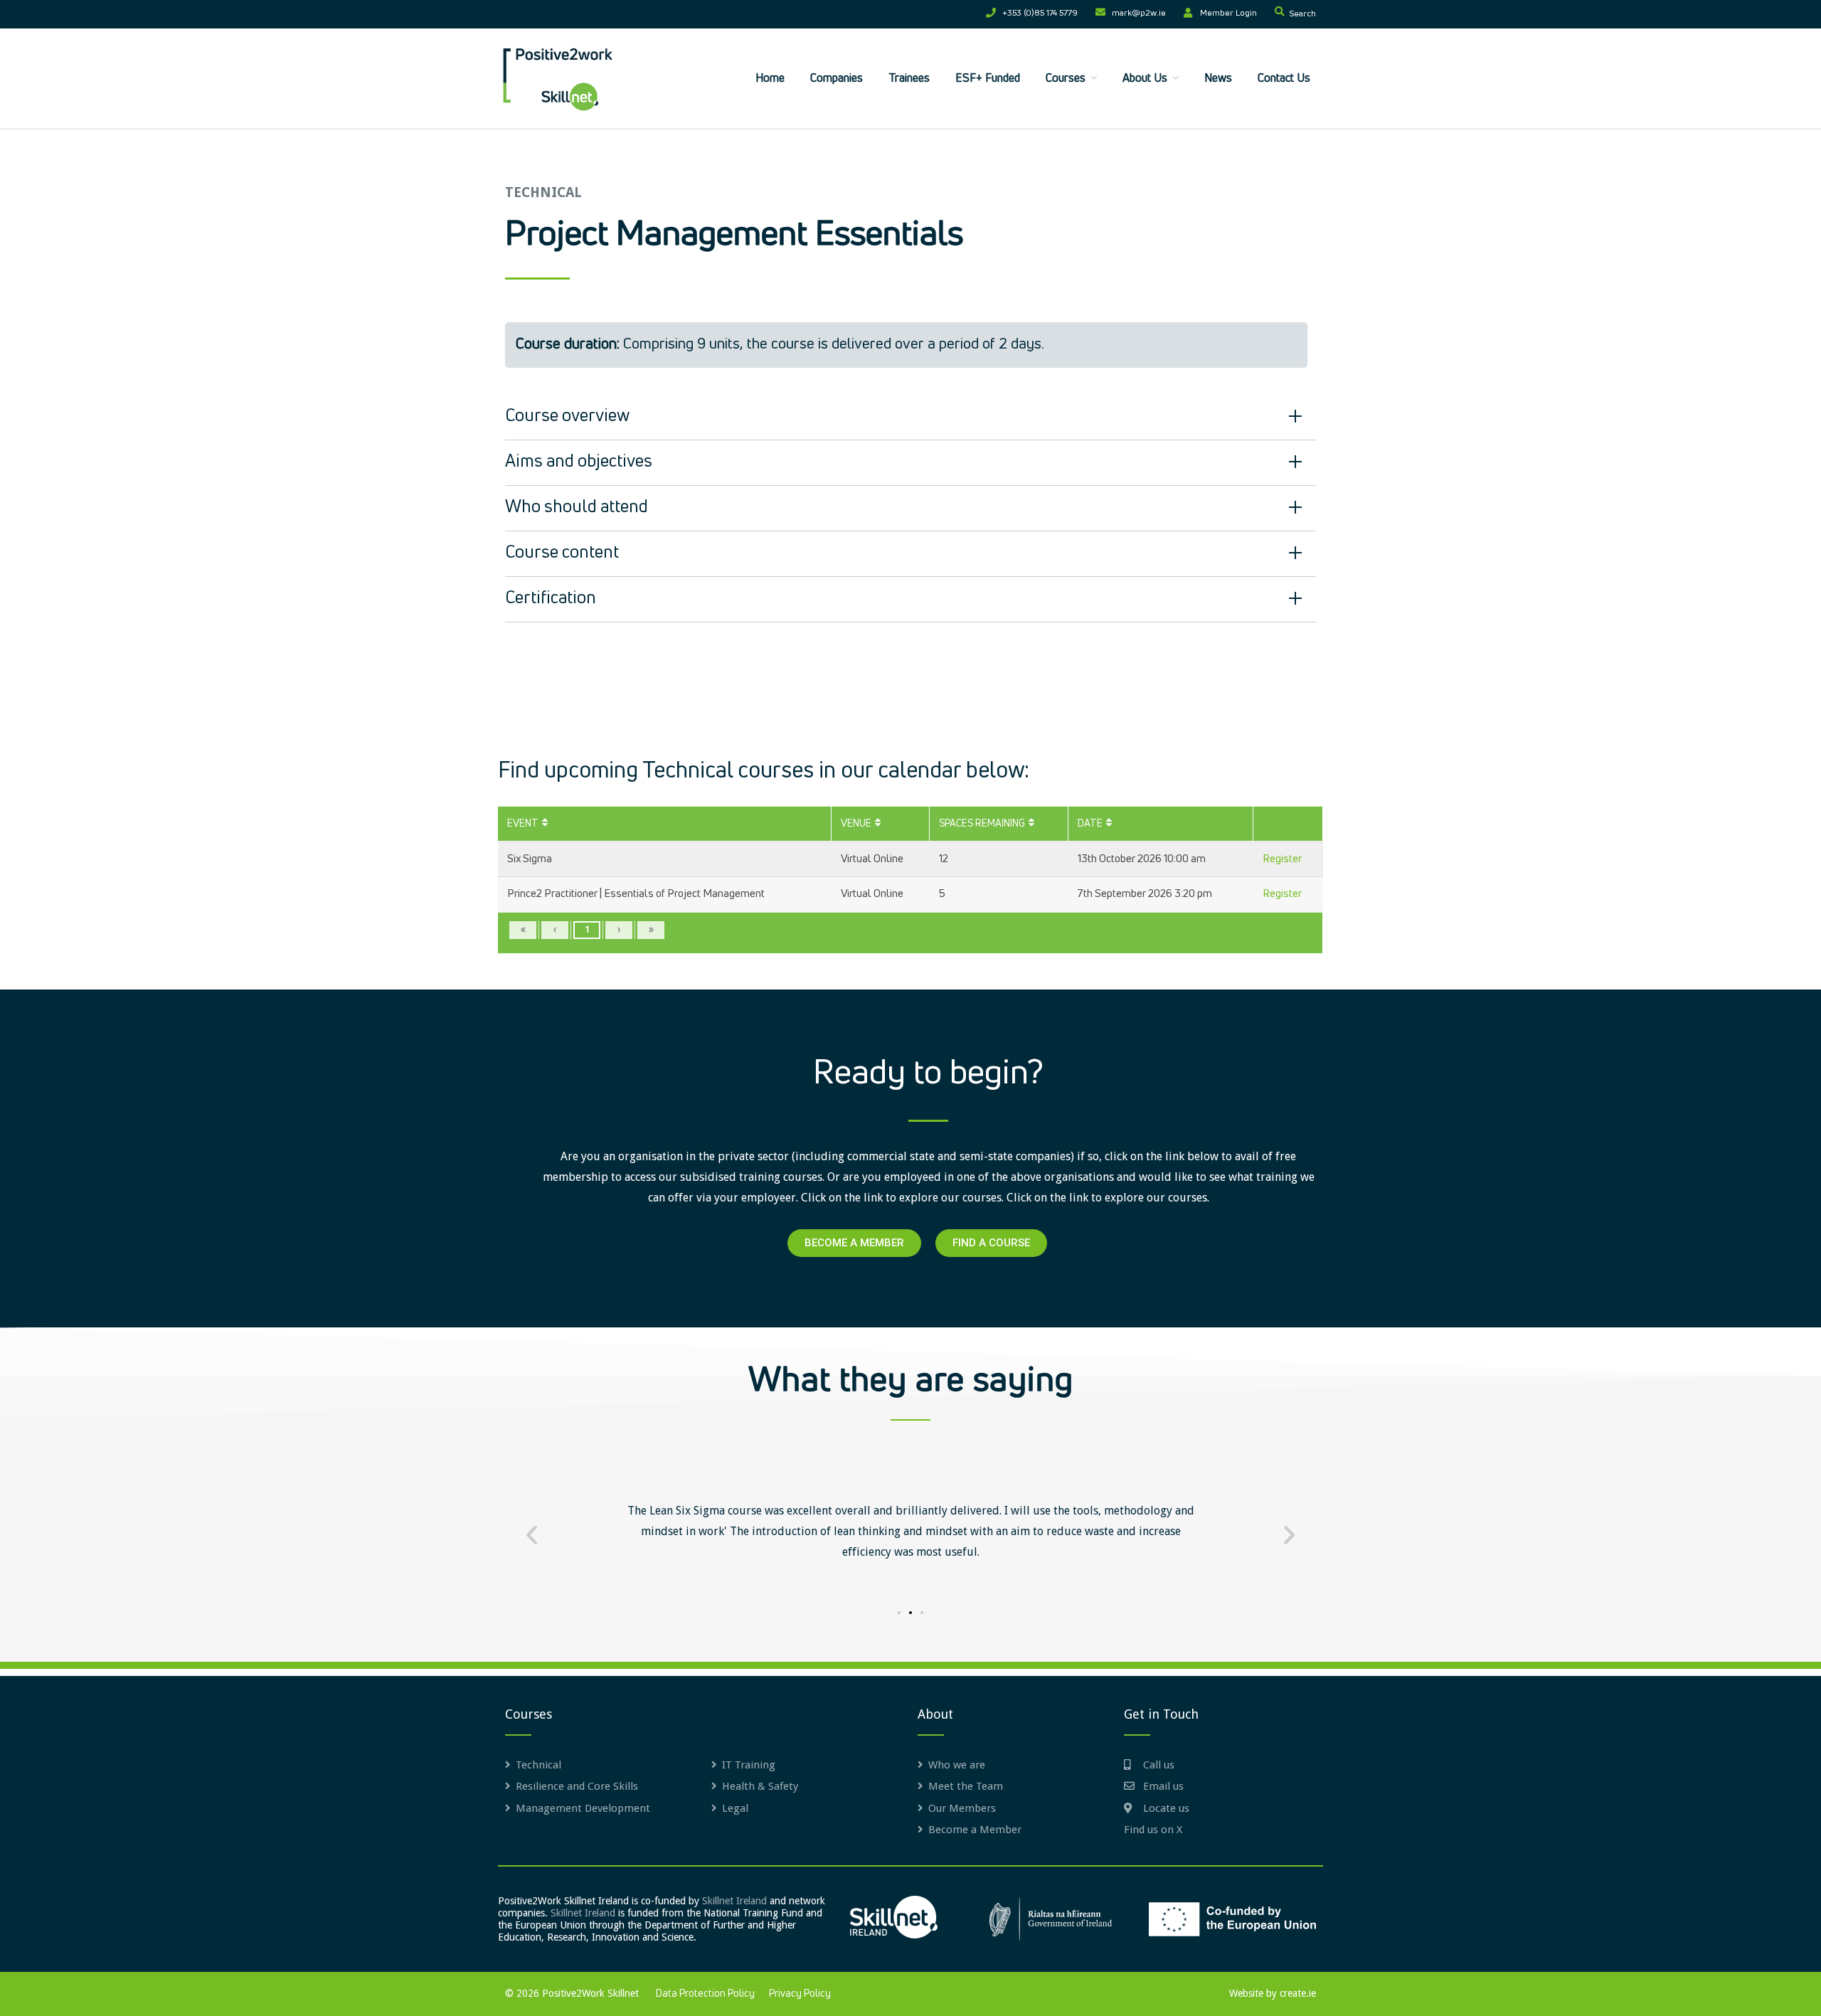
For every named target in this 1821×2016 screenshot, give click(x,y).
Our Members (962, 1808)
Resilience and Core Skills (577, 1786)
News (1218, 78)
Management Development (583, 1808)
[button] (532, 1534)
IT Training (749, 1765)
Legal (735, 1808)
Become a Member (975, 1830)
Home (770, 78)
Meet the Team (966, 1786)
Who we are (957, 1765)
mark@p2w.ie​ (1139, 14)
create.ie (1298, 1993)
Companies (837, 78)
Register (1282, 859)
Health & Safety (760, 1786)
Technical (538, 1765)
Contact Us (1284, 78)
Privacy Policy (800, 1994)
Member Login (1228, 14)
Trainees (909, 78)
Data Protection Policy (705, 1994)
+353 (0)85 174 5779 (1040, 14)
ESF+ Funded (988, 78)
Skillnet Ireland (734, 1901)
